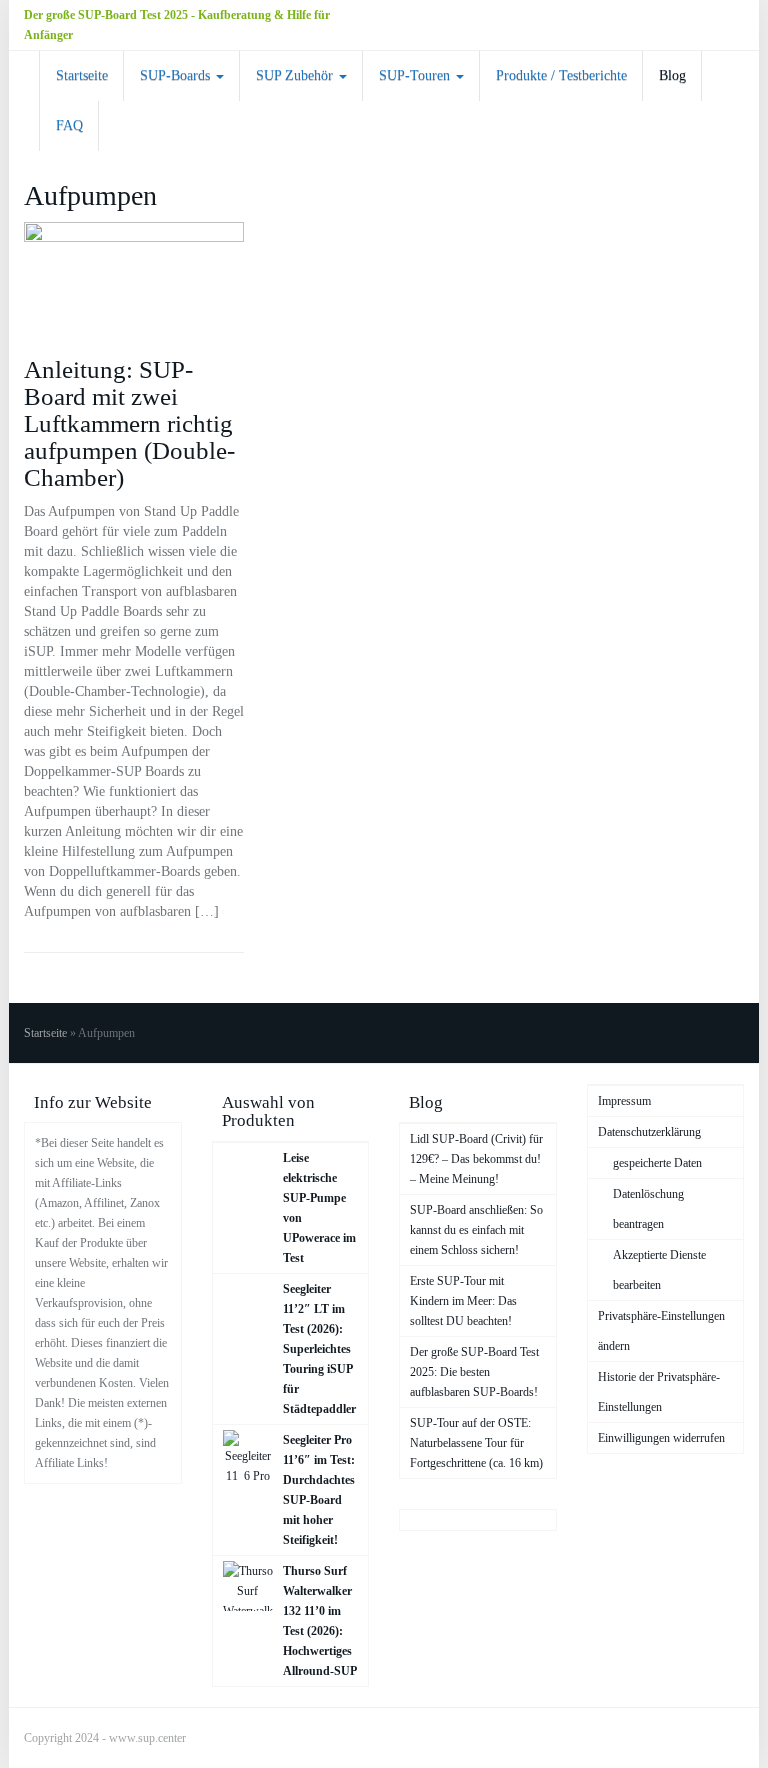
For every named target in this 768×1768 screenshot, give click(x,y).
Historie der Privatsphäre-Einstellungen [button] (659, 1392)
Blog (672, 75)
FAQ (69, 125)
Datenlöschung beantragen (648, 1209)
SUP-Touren (416, 75)
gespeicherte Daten (657, 1163)
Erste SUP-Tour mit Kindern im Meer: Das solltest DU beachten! (463, 1301)
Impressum (624, 1101)
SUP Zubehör (296, 75)
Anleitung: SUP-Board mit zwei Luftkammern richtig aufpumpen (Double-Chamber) (129, 423)
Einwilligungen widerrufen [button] (661, 1438)
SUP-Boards (177, 75)
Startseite (82, 75)
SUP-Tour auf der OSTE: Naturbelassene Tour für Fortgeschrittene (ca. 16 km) (476, 1443)
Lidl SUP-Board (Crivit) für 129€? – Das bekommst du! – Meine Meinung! (476, 1159)
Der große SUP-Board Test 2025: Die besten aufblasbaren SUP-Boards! (474, 1372)
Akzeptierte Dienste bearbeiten (659, 1270)
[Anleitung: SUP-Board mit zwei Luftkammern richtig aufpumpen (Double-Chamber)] (134, 280)
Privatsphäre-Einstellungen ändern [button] (661, 1331)
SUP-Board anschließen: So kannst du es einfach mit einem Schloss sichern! (476, 1230)
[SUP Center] (24, 76)
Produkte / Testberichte (561, 75)
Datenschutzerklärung (649, 1132)
